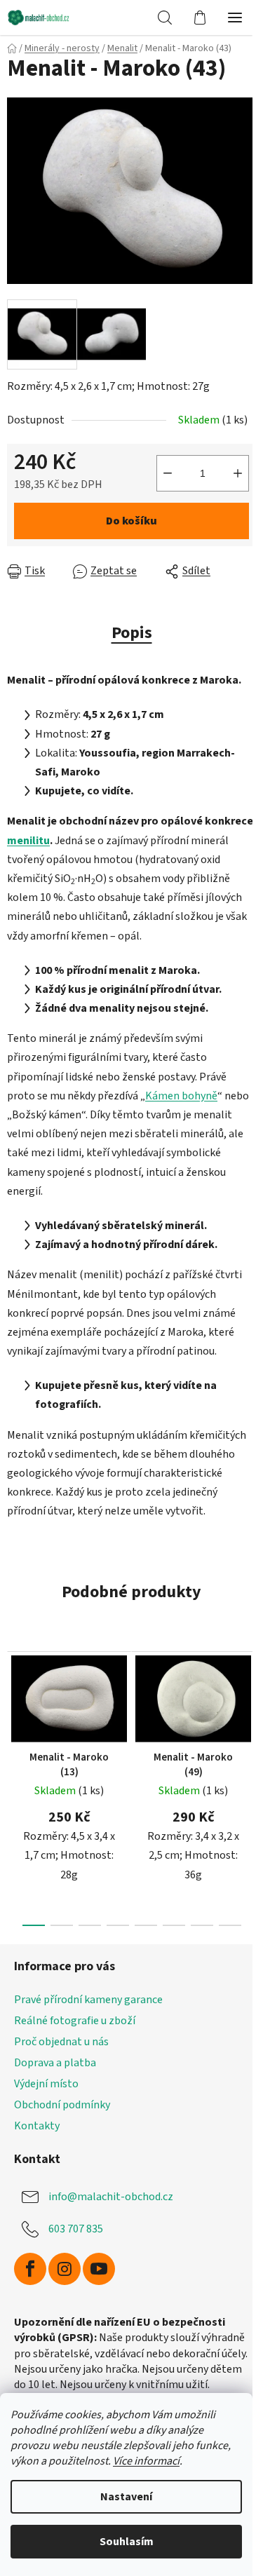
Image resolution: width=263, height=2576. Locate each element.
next (248, 1710)
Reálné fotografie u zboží (75, 2021)
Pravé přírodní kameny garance (88, 2000)
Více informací (146, 2461)
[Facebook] (30, 2269)
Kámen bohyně (181, 1096)
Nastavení (126, 2497)
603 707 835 (76, 2229)
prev (15, 1710)
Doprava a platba (55, 2063)
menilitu (28, 841)
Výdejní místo (46, 2084)
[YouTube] (99, 2269)
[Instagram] (65, 2269)
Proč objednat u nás (61, 2042)
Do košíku (131, 521)
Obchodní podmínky (62, 2105)
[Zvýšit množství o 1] (238, 473)
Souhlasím (127, 2542)
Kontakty (37, 2126)
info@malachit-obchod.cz (111, 2197)
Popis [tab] (132, 633)
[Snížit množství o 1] (168, 473)
